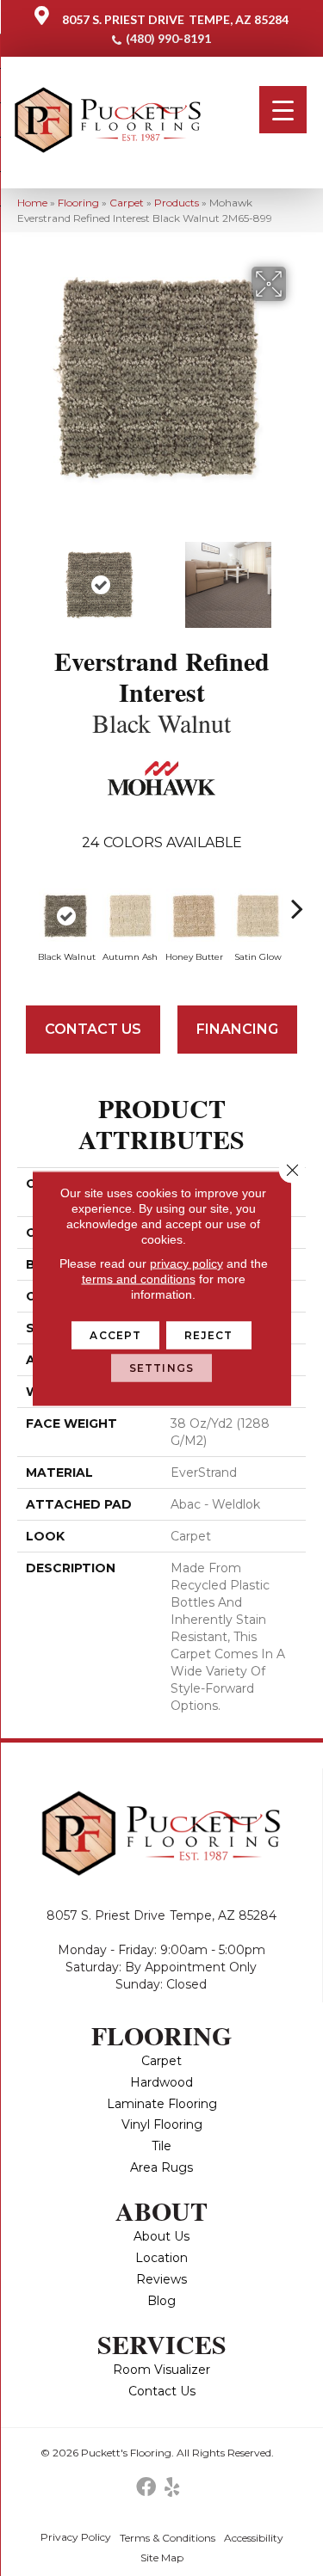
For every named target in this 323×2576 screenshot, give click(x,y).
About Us (161, 2236)
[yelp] (172, 2488)
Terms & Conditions (168, 2538)
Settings (161, 1367)
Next (297, 576)
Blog (161, 2301)
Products (177, 203)
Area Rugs (161, 2167)
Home (32, 203)
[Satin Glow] (258, 916)
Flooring (78, 203)
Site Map (162, 2558)
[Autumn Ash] (130, 916)
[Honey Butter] (194, 916)
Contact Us (93, 1029)
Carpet (127, 203)
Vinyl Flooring (162, 2124)
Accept (115, 1334)
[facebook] (146, 2488)
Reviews (161, 2279)
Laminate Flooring (162, 2104)
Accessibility (254, 2538)
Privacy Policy (76, 2537)
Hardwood (161, 2082)
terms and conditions (139, 1278)
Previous (26, 576)
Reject (209, 1334)
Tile (161, 2146)
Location (161, 2258)
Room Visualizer (161, 2370)
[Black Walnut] (66, 916)
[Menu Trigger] (283, 110)
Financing (237, 1029)
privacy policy (186, 1263)
